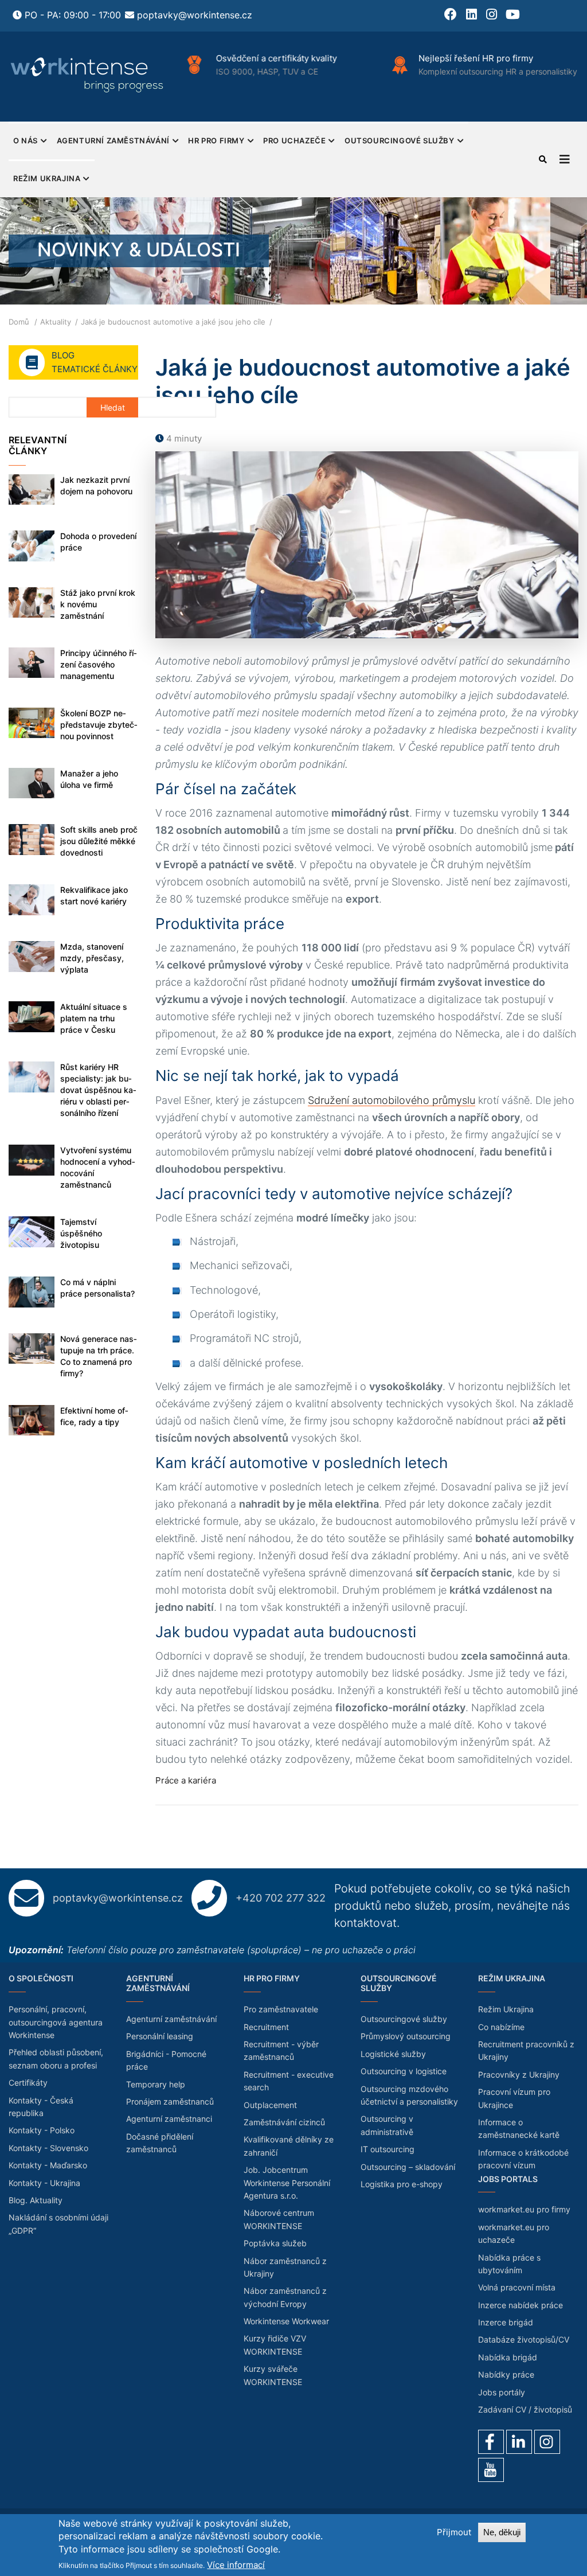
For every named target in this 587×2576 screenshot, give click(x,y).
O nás (26, 140)
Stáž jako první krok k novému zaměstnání (98, 604)
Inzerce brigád (506, 2322)
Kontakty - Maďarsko (48, 2165)
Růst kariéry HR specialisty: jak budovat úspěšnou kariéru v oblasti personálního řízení (98, 1090)
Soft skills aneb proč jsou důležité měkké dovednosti (99, 841)
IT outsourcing (388, 2149)
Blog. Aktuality (36, 2200)
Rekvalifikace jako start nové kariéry (94, 895)
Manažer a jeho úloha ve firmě (89, 779)
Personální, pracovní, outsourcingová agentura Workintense (56, 2022)
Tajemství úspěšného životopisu (81, 1233)
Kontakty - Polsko (42, 2130)
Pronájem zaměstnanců (170, 2101)
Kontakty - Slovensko (48, 2148)
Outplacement (270, 2105)
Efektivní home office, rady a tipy (94, 1416)
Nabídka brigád (508, 2357)
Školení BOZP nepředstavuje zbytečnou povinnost (99, 725)
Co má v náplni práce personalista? (97, 1288)
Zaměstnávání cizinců (284, 2122)
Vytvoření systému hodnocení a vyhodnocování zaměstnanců (98, 1167)
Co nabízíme (501, 2027)
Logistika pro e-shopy (402, 2184)
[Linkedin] (519, 2442)
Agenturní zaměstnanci (169, 2119)
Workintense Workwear (286, 2321)
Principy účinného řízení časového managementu (99, 664)
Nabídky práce (506, 2374)
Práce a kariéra (186, 1780)
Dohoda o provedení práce (98, 542)
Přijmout (454, 2532)
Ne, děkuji (502, 2532)
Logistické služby (393, 2054)
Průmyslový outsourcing (406, 2036)
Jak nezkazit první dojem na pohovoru (96, 485)
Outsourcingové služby (400, 140)
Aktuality (56, 322)
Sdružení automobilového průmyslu (392, 1100)
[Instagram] (547, 2442)
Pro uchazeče (294, 140)
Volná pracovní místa (517, 2287)
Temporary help (156, 2084)
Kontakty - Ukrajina (44, 2183)
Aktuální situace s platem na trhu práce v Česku (94, 1018)
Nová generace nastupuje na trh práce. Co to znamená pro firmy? (99, 1356)
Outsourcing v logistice (404, 2071)
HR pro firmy (216, 140)
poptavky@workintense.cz (195, 15)
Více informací (236, 2565)
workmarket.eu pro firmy (524, 2209)
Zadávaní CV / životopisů (525, 2409)
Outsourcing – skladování (408, 2167)
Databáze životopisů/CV (524, 2339)
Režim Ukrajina (47, 178)
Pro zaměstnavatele (281, 2009)
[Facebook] (491, 2442)
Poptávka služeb (275, 2243)
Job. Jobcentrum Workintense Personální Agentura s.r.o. (287, 2183)
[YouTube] (491, 2470)
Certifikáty (28, 2083)
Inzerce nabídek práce (521, 2305)
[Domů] (88, 75)
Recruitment (266, 2027)
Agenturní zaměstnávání (113, 140)
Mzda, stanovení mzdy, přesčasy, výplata (92, 958)
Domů (19, 322)
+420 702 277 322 (281, 1898)
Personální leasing (160, 2036)
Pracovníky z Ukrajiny (519, 2075)
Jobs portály (502, 2392)
